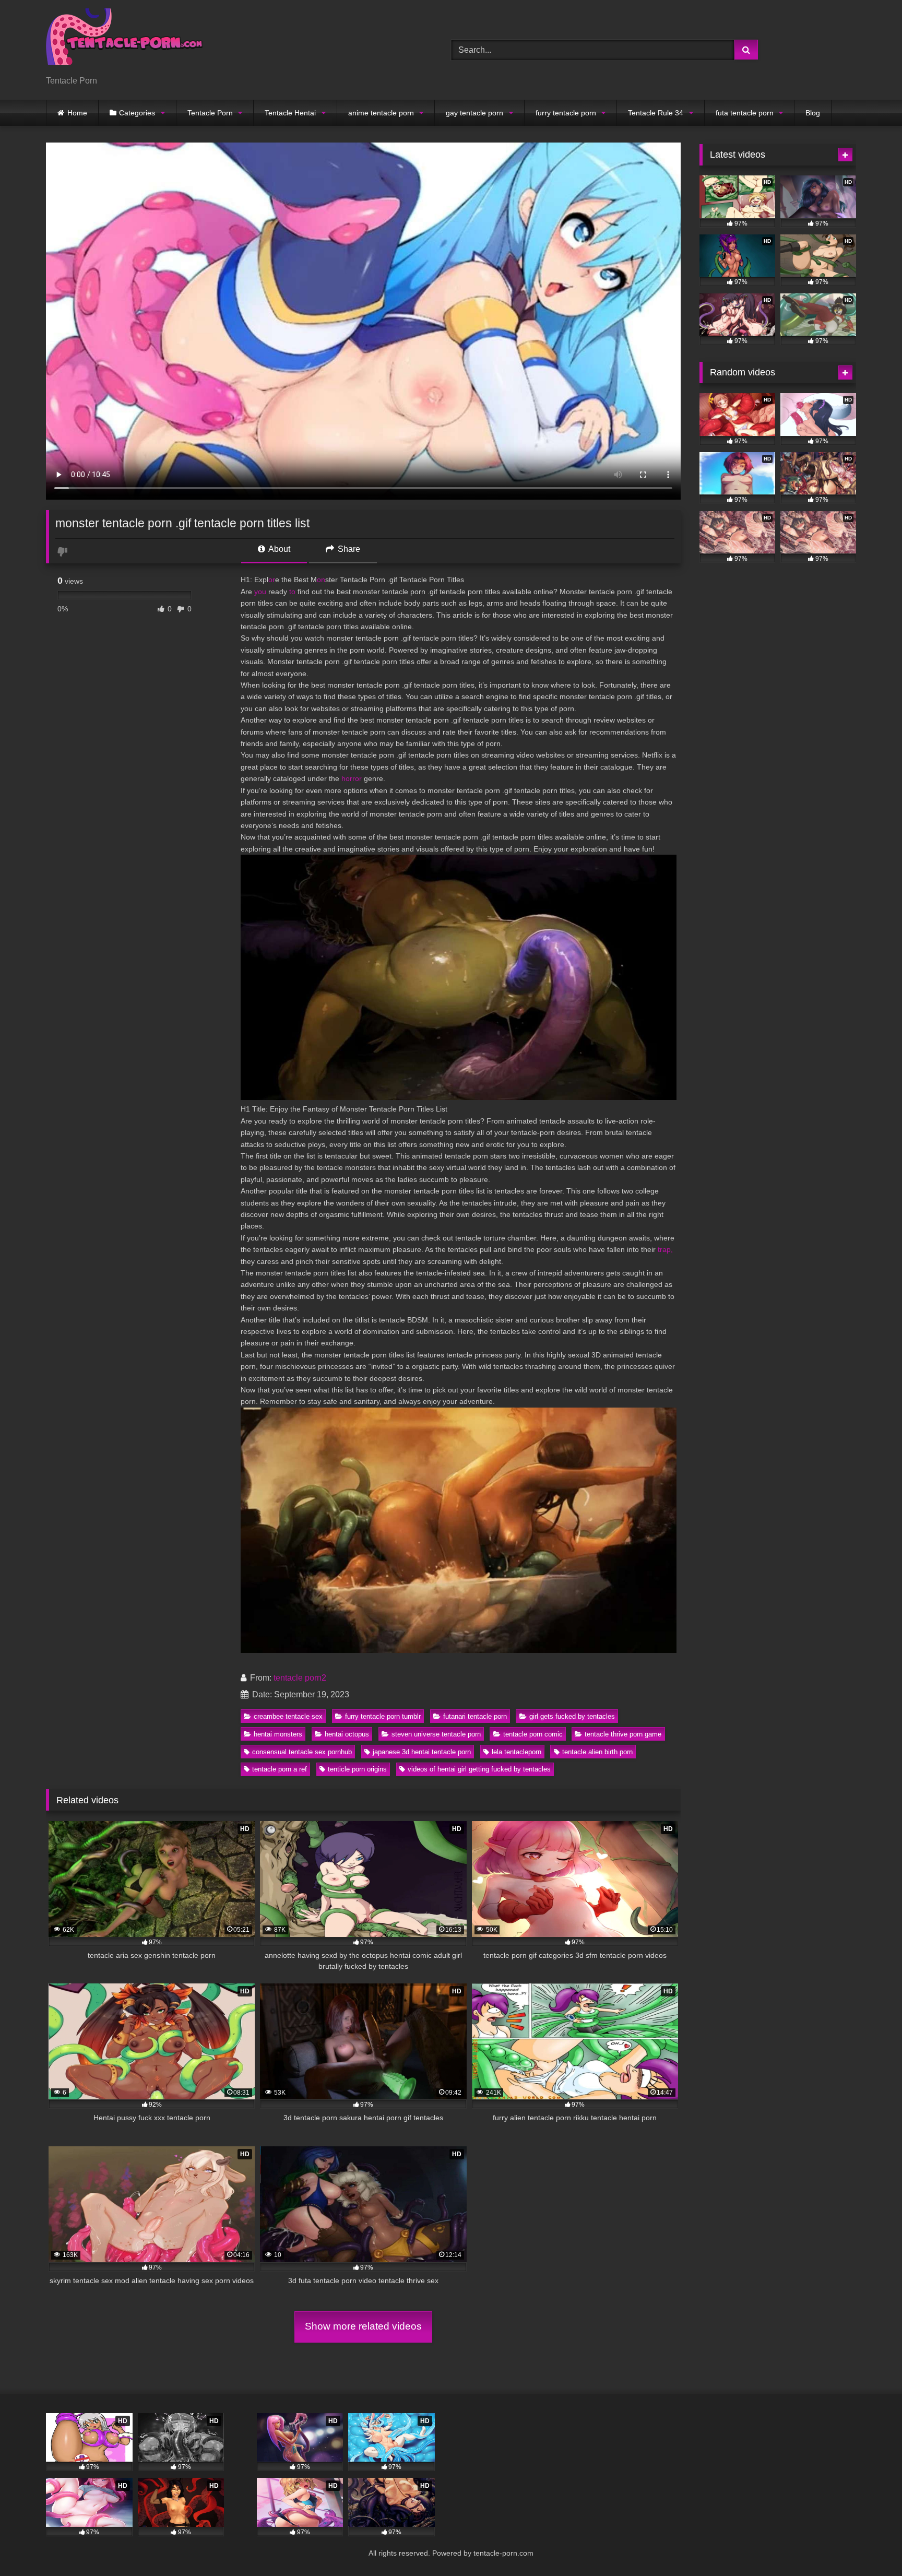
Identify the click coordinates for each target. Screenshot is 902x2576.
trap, (665, 1249)
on (321, 580)
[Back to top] (870, 2545)
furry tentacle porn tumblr (383, 1716)
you (260, 592)
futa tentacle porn (745, 113)
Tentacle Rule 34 (656, 113)
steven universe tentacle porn (436, 1734)
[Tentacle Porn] (124, 42)
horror (352, 778)
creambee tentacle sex (288, 1716)
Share (348, 549)
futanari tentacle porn (475, 1716)
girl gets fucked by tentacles (572, 1716)
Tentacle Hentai (290, 113)
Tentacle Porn (210, 113)
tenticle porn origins (357, 1769)
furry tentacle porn (566, 113)
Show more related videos (363, 2326)
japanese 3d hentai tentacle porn (422, 1752)
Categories (137, 113)
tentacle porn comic (533, 1734)
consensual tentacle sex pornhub (302, 1752)
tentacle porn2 (300, 1678)
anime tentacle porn (381, 113)
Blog (813, 113)
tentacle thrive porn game (623, 1734)
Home (77, 113)
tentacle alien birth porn (597, 1752)
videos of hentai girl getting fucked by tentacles (479, 1769)
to (292, 592)
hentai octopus (347, 1734)
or (272, 580)
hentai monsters (278, 1734)
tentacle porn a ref (280, 1769)
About (278, 549)
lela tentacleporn (517, 1752)
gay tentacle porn (474, 113)
